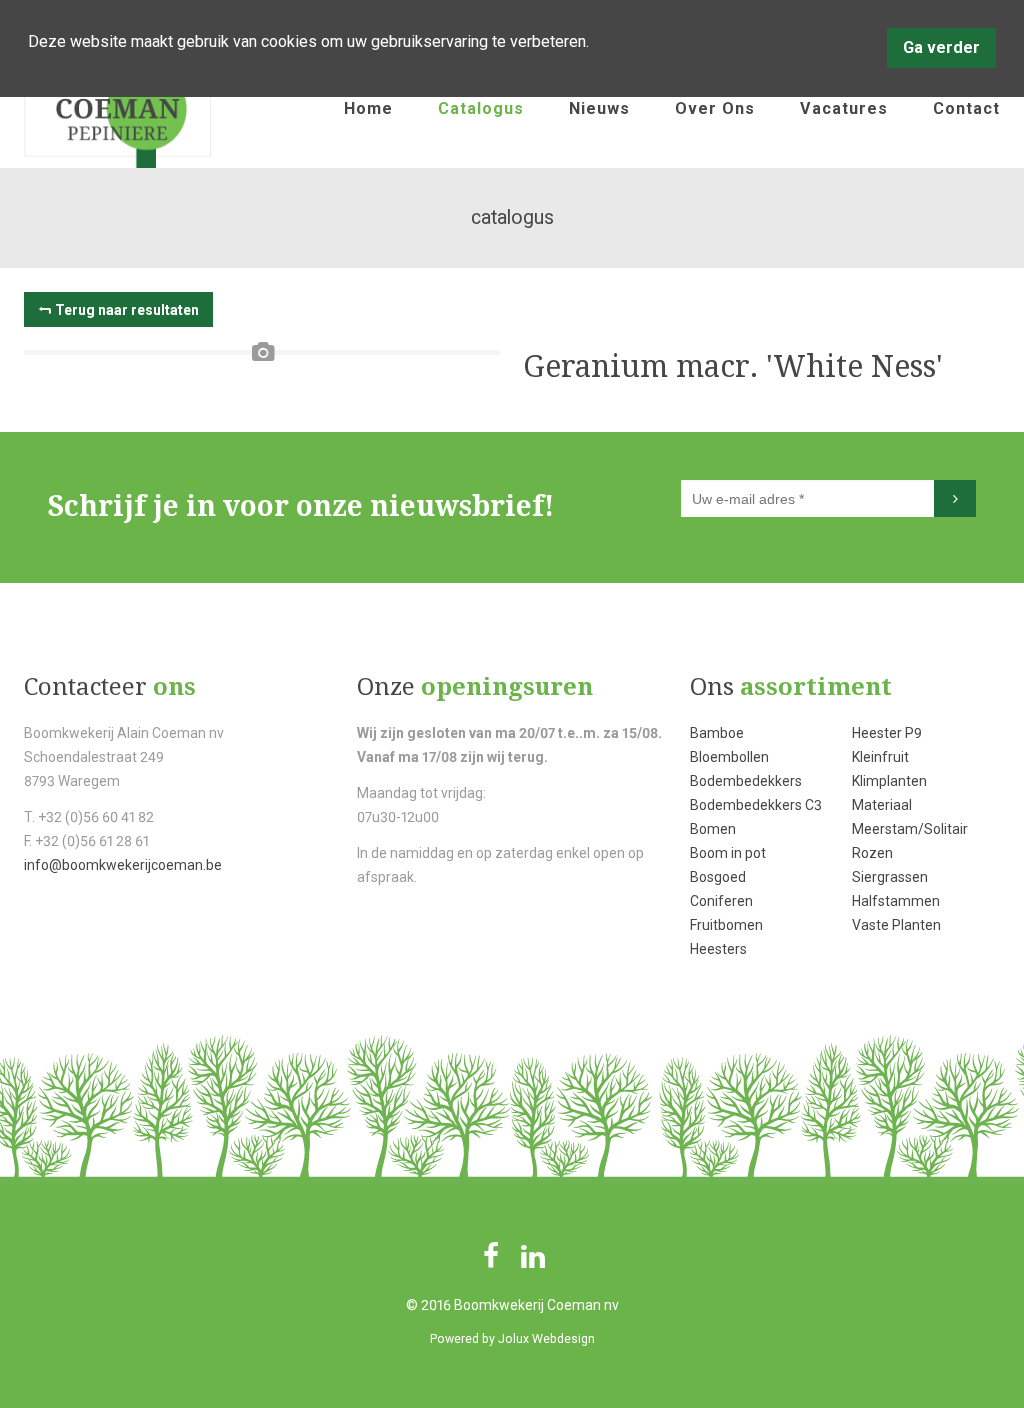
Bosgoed (718, 877)
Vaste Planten (896, 925)
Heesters (718, 949)
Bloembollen (729, 757)
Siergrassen (890, 877)
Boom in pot (728, 853)
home (368, 108)
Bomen (713, 829)
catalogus (481, 108)
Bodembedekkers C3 (756, 805)
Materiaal (882, 805)
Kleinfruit (880, 757)
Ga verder (941, 47)
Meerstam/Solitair (910, 829)
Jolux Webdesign (546, 1339)
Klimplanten (889, 781)
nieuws (599, 108)
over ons (715, 108)
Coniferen (721, 901)
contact (966, 108)
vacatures (844, 108)
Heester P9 (887, 733)
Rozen (872, 853)
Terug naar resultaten (127, 310)
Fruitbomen (726, 925)
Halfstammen (896, 901)
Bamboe (717, 733)
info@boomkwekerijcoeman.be (123, 865)
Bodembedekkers (746, 781)
